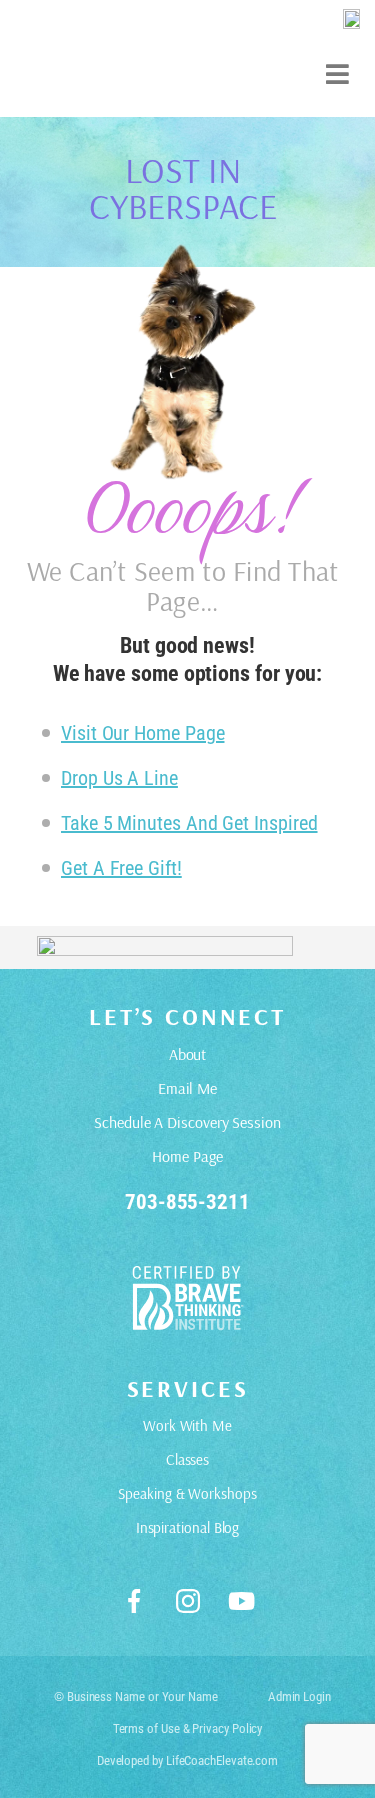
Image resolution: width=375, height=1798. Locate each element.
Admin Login (299, 1696)
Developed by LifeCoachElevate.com (187, 1760)
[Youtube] (241, 1601)
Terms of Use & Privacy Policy (188, 1728)
